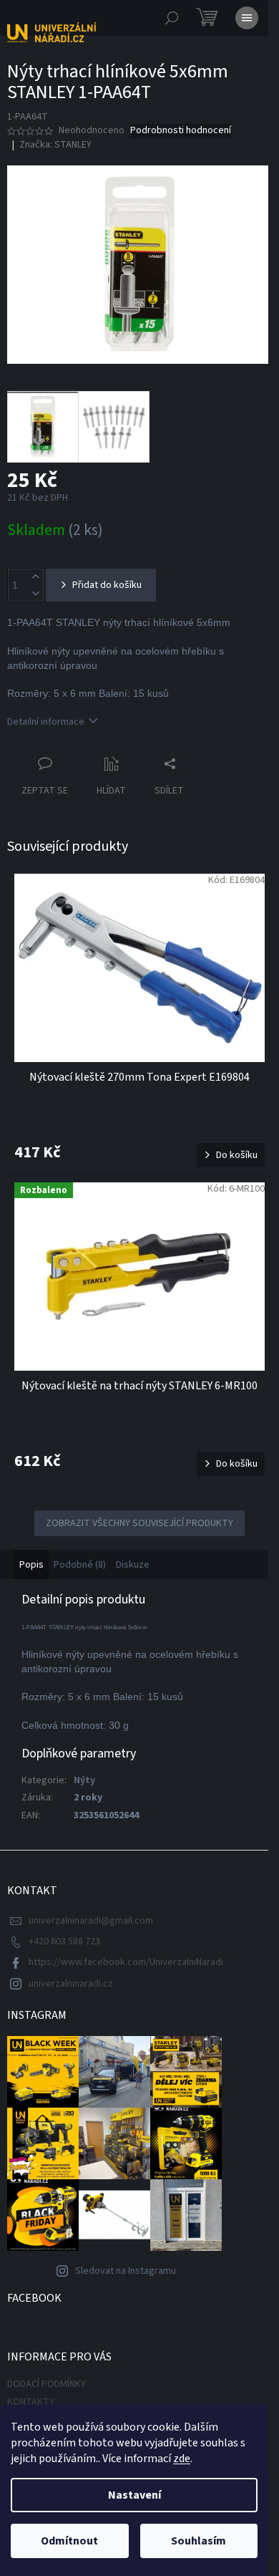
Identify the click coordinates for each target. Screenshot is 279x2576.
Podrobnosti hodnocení (181, 131)
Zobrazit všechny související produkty (139, 1523)
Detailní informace (46, 722)
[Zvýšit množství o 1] (35, 577)
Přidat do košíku (107, 585)
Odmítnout (69, 2541)
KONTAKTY (31, 2402)
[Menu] (247, 18)
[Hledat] (172, 18)
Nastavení (134, 2495)
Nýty (84, 1780)
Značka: (55, 145)
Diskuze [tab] (133, 1565)
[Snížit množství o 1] (35, 593)
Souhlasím (199, 2541)
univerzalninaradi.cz (71, 1984)
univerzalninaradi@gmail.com (91, 1921)
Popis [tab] (31, 1565)
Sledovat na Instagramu (126, 2271)
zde (182, 2459)
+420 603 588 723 (64, 1941)
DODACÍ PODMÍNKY (46, 2384)
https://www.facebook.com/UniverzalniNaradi (126, 1962)
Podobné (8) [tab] (80, 1565)
